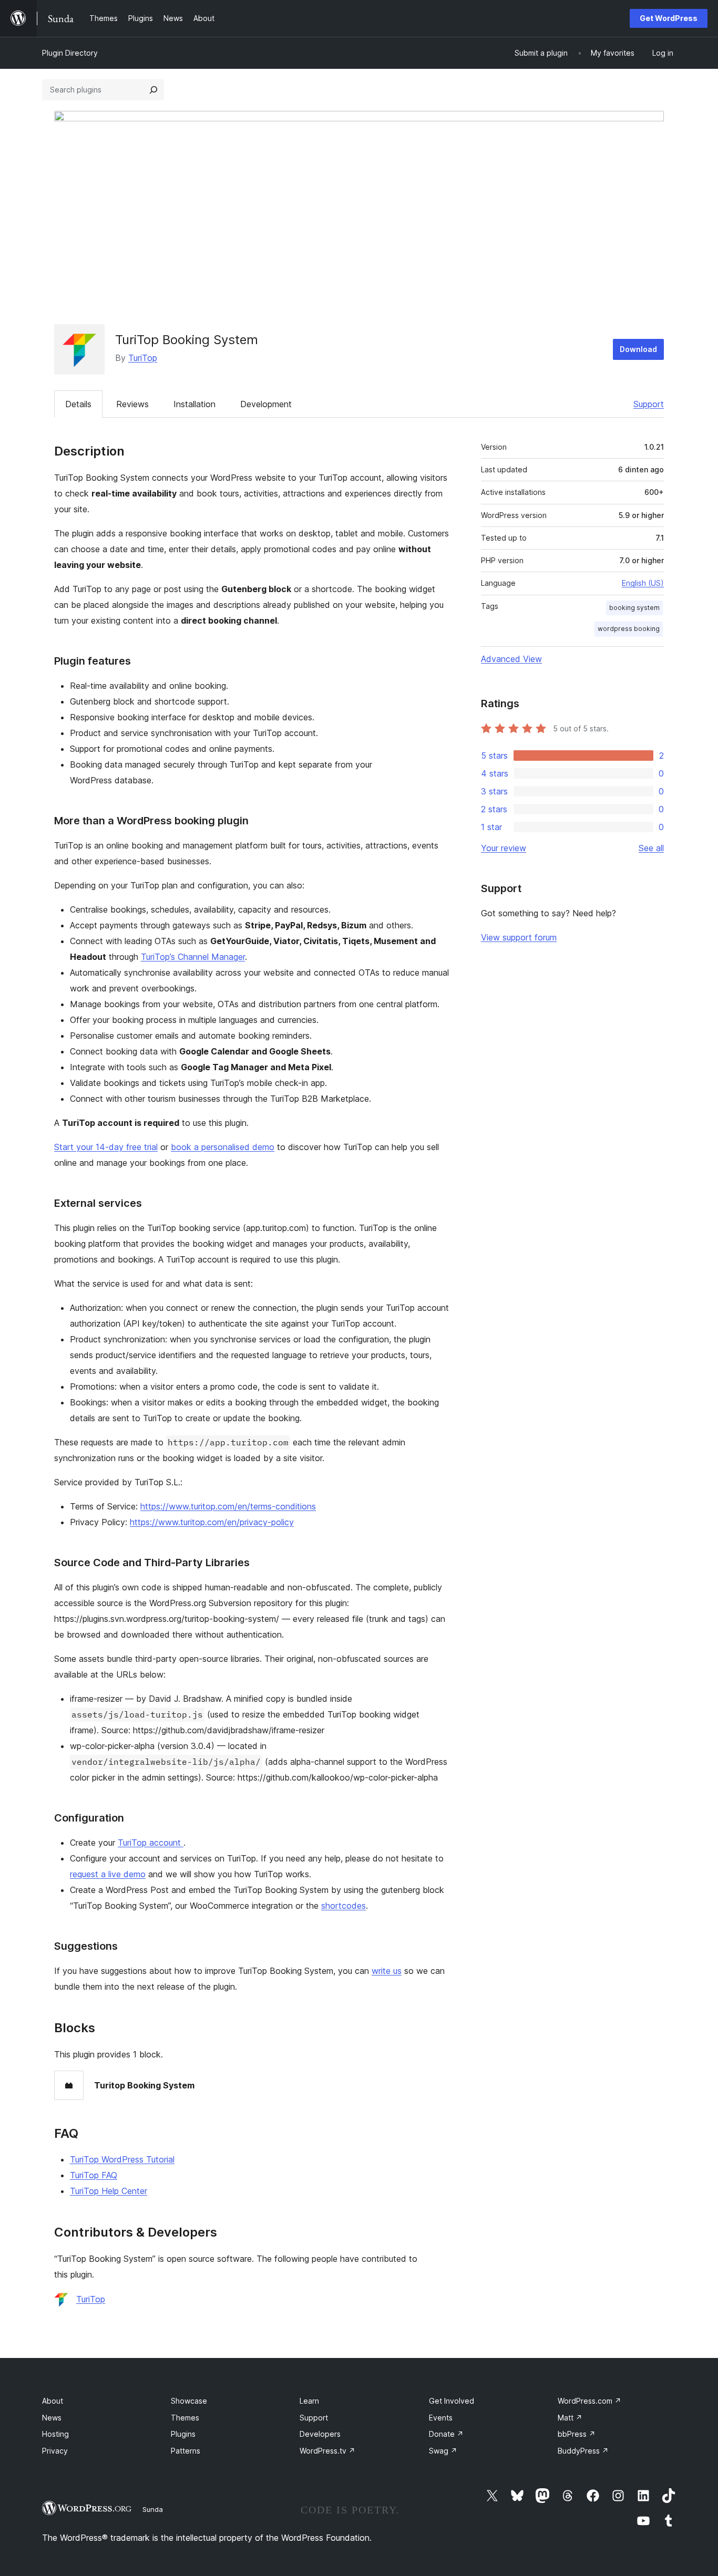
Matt (570, 2418)
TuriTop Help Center (109, 2191)
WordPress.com (589, 2401)
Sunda (153, 2509)
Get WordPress (669, 18)
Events (441, 2418)
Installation (194, 404)
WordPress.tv (327, 2451)
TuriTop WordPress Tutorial (122, 2159)
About (53, 2401)
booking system (634, 608)
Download (638, 349)
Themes (185, 2418)
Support (649, 404)
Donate (446, 2434)
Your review (504, 848)
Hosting (55, 2434)
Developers (320, 2434)
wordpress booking (629, 629)
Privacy (55, 2451)
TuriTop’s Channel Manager (193, 957)
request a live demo (108, 1874)
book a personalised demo (223, 1147)
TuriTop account (151, 1843)
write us (387, 1971)
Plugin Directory (70, 53)
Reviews (132, 404)
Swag (443, 2451)
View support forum (519, 937)
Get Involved (452, 2401)
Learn (309, 2401)
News (52, 2418)
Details (78, 404)
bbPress (577, 2434)
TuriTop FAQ (94, 2175)
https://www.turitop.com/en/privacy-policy (212, 1522)
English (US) (643, 583)
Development (266, 404)
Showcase (189, 2401)
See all (651, 848)
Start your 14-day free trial (106, 1147)
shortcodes (343, 1906)
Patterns (186, 2451)
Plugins (183, 2434)
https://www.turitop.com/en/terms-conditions (228, 1506)
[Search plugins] (153, 90)
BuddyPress (583, 2451)
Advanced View (511, 659)
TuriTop (143, 358)
